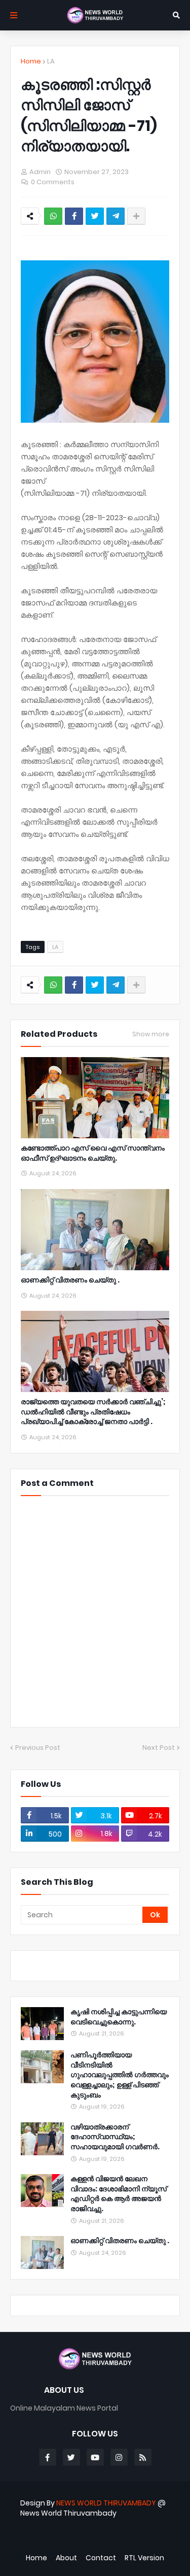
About (66, 2558)
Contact (101, 2558)
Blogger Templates (89, 2530)
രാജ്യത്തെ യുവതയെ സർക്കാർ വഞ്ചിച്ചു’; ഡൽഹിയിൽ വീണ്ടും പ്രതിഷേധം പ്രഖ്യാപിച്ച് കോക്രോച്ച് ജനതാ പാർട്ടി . (93, 1412)
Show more (151, 1034)
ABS (100, 2540)
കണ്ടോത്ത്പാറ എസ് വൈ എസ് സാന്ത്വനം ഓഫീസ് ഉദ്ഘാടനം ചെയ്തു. (93, 1153)
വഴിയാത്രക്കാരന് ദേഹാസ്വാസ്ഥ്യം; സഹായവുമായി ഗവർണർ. (115, 2137)
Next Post (159, 1748)
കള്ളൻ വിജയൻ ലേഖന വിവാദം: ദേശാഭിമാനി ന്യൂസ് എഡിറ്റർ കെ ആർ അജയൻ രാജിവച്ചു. (119, 2194)
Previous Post (38, 1748)
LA (51, 61)
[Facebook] (74, 216)
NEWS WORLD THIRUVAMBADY (106, 2503)
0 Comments (53, 182)
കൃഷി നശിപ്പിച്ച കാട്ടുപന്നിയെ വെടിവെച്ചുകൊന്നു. (119, 2017)
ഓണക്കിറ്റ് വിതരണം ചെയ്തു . (70, 1280)
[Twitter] (95, 216)
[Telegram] (116, 216)
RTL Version (144, 2558)
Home (31, 61)
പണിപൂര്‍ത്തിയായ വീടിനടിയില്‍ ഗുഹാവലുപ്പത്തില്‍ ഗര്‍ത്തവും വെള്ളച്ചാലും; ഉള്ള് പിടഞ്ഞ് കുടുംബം (120, 2075)
